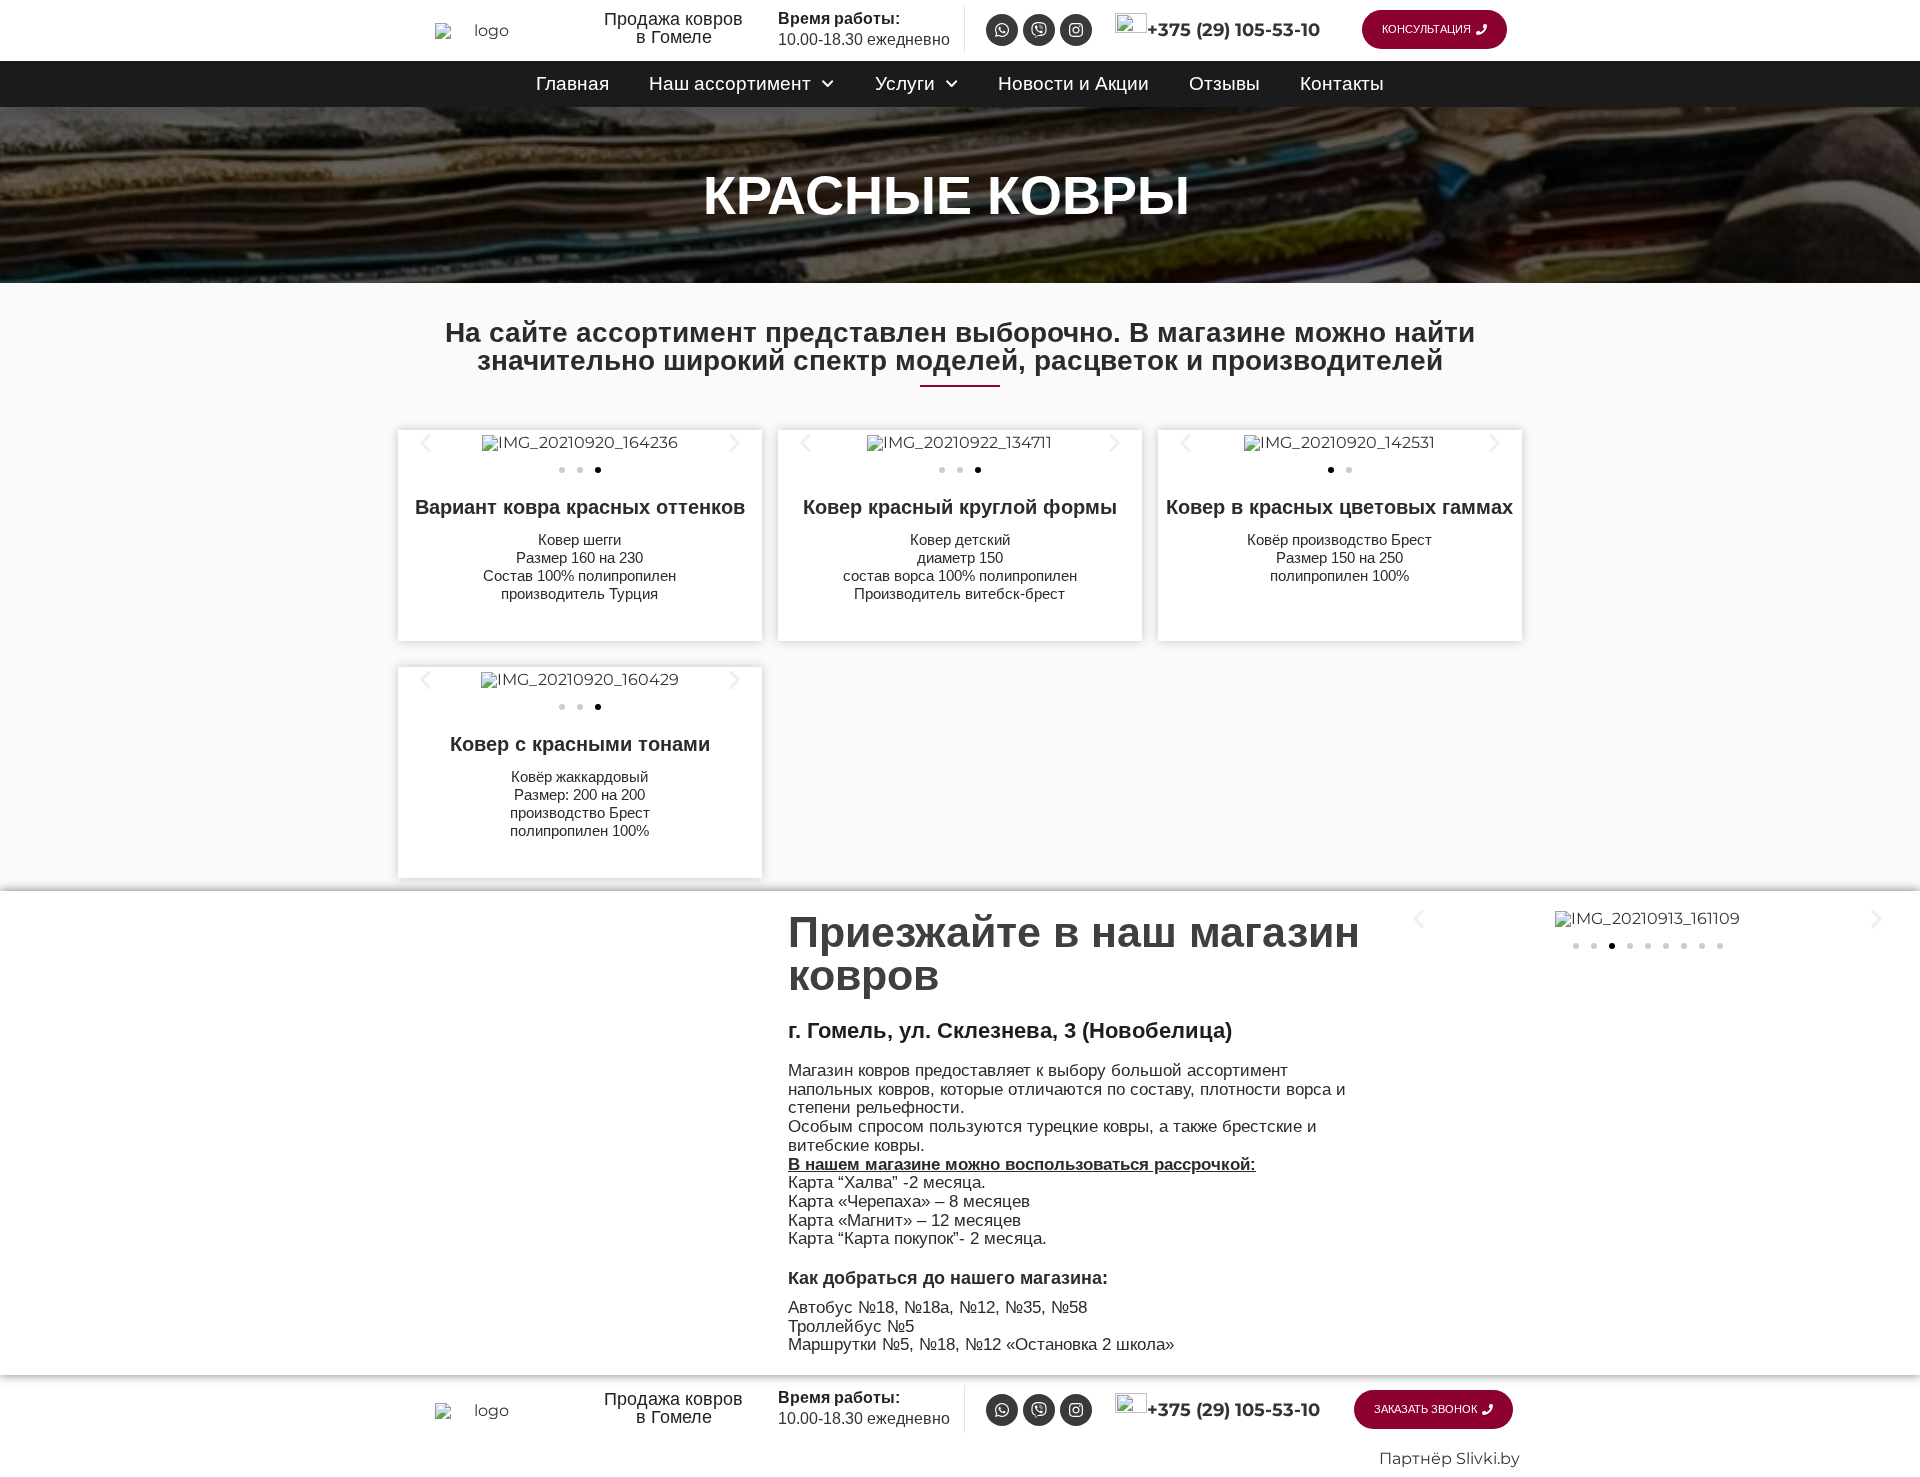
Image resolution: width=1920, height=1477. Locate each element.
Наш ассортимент (730, 83)
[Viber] (1039, 30)
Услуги (905, 83)
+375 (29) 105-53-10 (1233, 30)
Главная (572, 83)
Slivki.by (1488, 1458)
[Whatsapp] (1002, 30)
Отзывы (1224, 83)
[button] (425, 443)
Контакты (1342, 83)
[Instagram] (1076, 30)
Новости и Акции (1073, 83)
